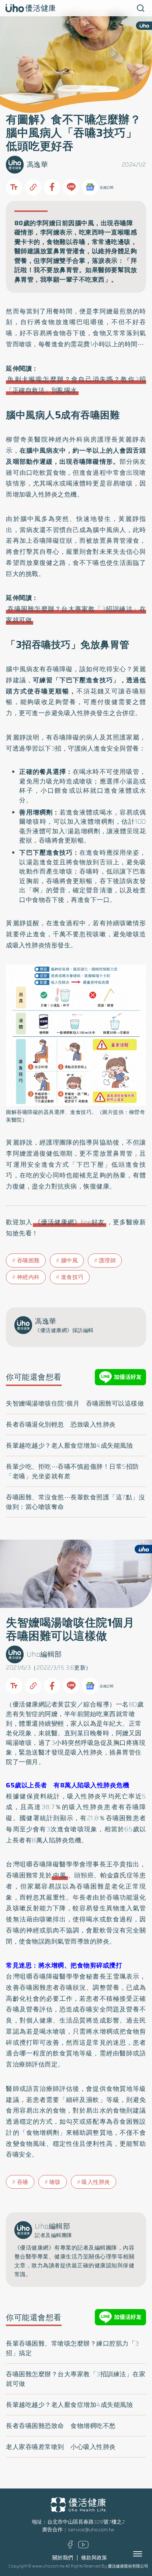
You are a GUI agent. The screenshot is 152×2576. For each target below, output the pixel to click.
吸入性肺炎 (96, 2182)
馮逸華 (37, 164)
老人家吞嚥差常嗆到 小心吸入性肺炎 (61, 2447)
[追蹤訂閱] (90, 187)
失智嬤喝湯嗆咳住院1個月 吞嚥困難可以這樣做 (75, 1403)
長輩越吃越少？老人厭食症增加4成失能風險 (69, 1445)
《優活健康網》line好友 (70, 1222)
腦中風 (70, 1260)
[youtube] (83, 2547)
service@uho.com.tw (91, 2530)
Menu (146, 2554)
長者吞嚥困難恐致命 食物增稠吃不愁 (61, 2426)
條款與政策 (94, 2558)
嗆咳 (55, 2182)
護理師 (108, 1260)
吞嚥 (23, 2182)
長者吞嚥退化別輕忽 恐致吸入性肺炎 (61, 1424)
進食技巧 (72, 1277)
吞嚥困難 (28, 1260)
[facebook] (70, 2547)
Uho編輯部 (44, 1654)
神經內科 (28, 1277)
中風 (60, 1875)
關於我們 (63, 2558)
